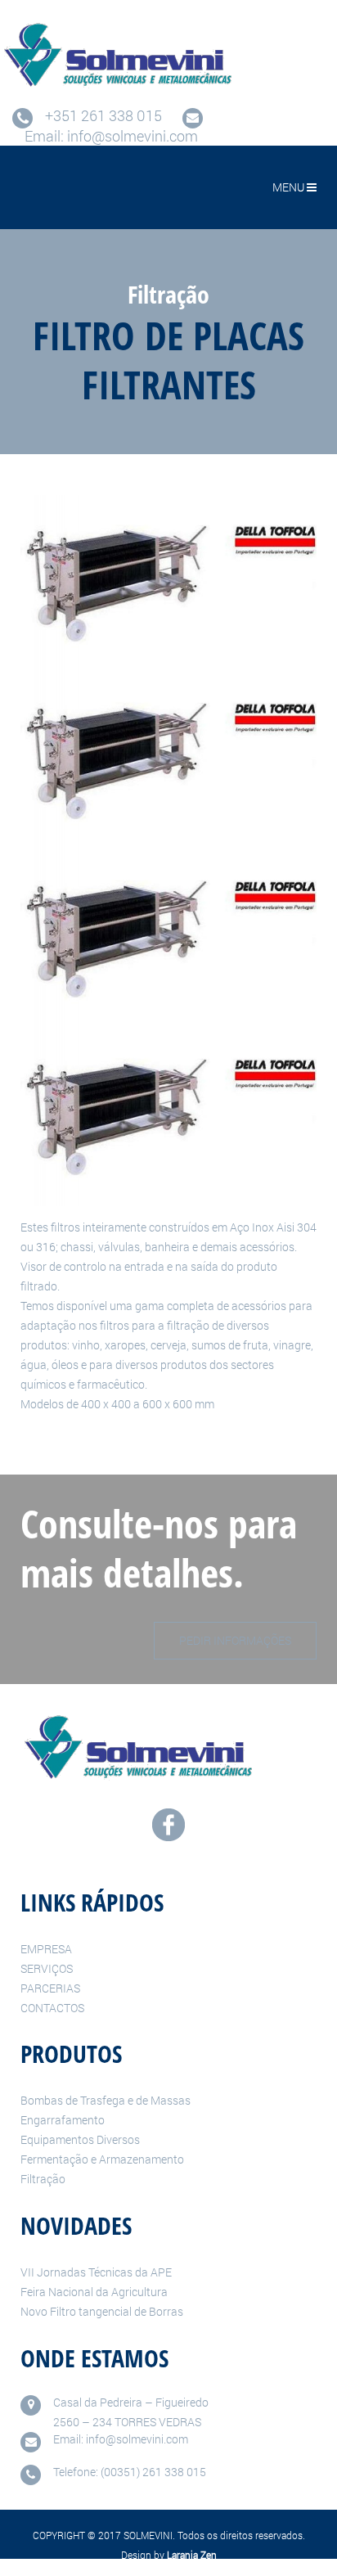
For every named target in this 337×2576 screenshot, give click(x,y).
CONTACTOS (52, 2008)
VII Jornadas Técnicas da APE (96, 2272)
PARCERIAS (50, 1988)
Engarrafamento (63, 2120)
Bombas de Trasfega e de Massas (106, 2100)
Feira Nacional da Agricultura (94, 2292)
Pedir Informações (235, 1640)
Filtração (43, 2179)
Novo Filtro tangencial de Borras (102, 2311)
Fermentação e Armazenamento (102, 2159)
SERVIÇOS (47, 1968)
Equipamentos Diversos (80, 2139)
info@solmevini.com (133, 136)
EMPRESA (46, 1949)
